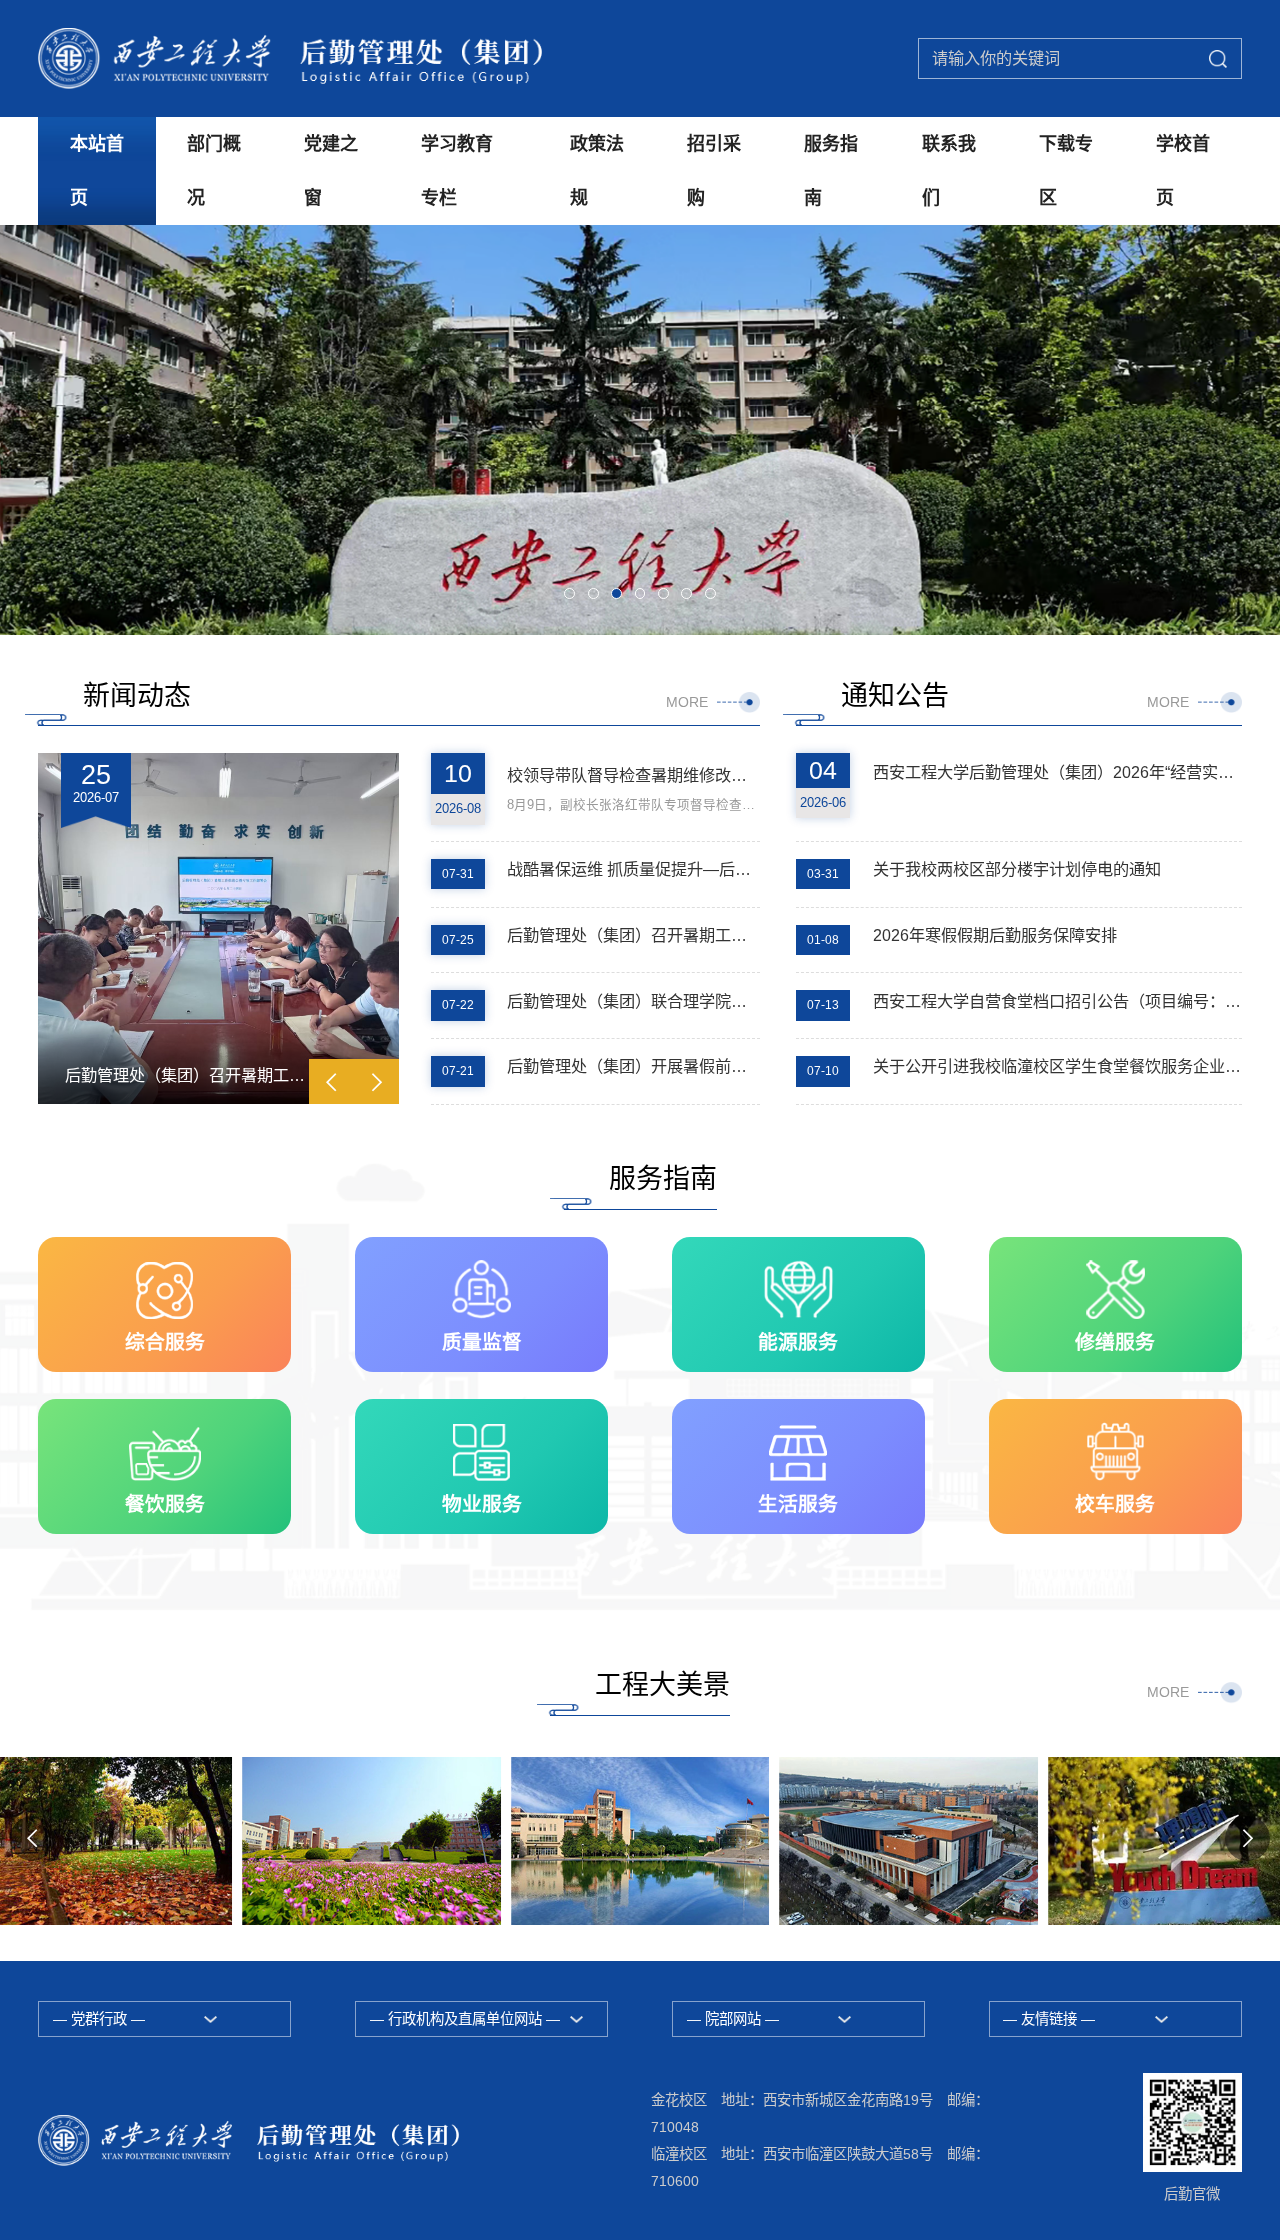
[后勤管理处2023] (290, 58)
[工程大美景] (371, 1841)
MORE (687, 702)
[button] (569, 593)
